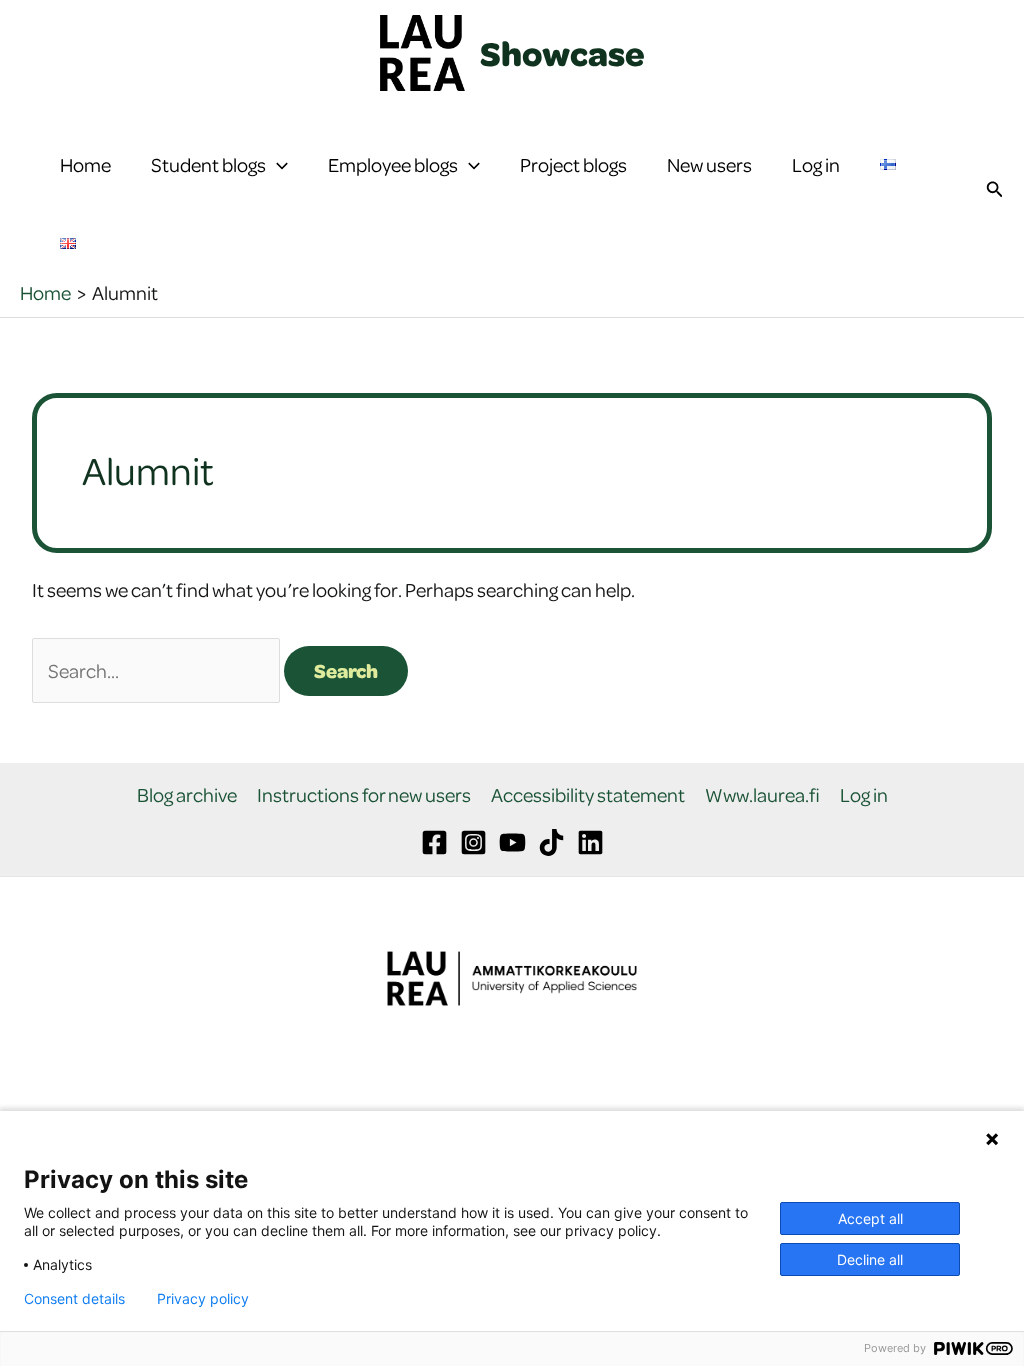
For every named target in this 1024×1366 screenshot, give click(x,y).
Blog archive (187, 795)
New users (709, 164)
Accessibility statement (588, 795)
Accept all (870, 1218)
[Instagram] (473, 842)
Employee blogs (393, 164)
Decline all (870, 1259)
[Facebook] (434, 842)
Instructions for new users (364, 795)
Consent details (74, 1299)
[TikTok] (551, 842)
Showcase (562, 53)
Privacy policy (203, 1299)
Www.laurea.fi (762, 795)
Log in (816, 164)
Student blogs (208, 164)
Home (85, 164)
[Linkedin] (590, 842)
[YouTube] (512, 842)
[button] (277, 165)
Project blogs (573, 164)
